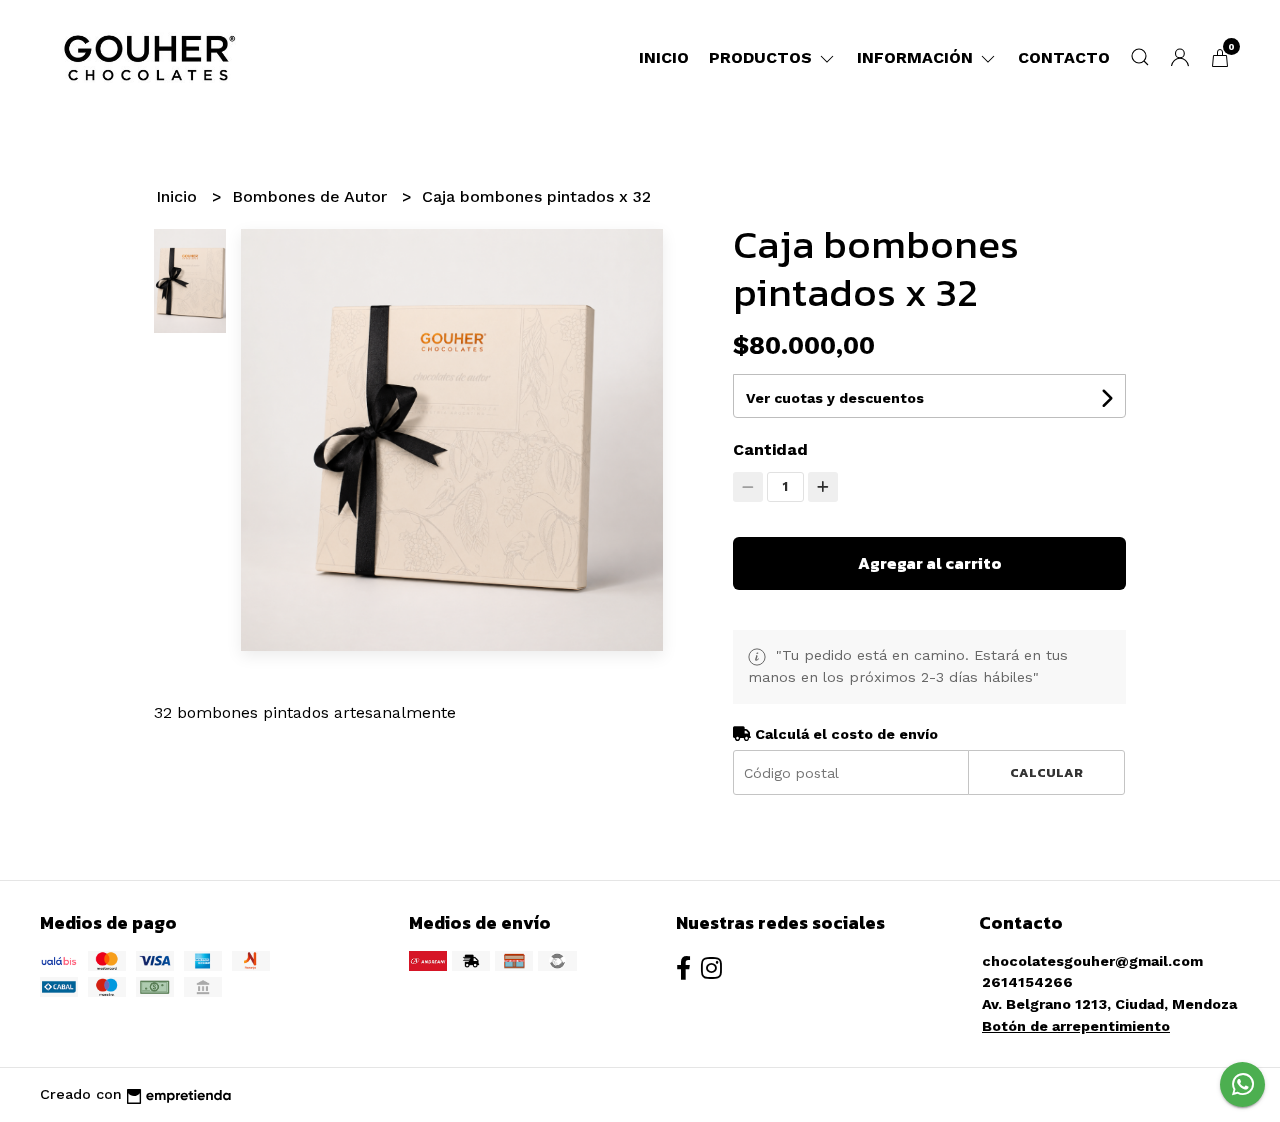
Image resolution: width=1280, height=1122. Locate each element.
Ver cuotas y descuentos (835, 398)
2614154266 (1027, 982)
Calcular (1046, 772)
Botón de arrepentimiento (1076, 1026)
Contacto (1064, 57)
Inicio (664, 57)
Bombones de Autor (312, 196)
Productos (763, 57)
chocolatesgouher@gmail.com (1092, 961)
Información (917, 57)
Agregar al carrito (930, 563)
